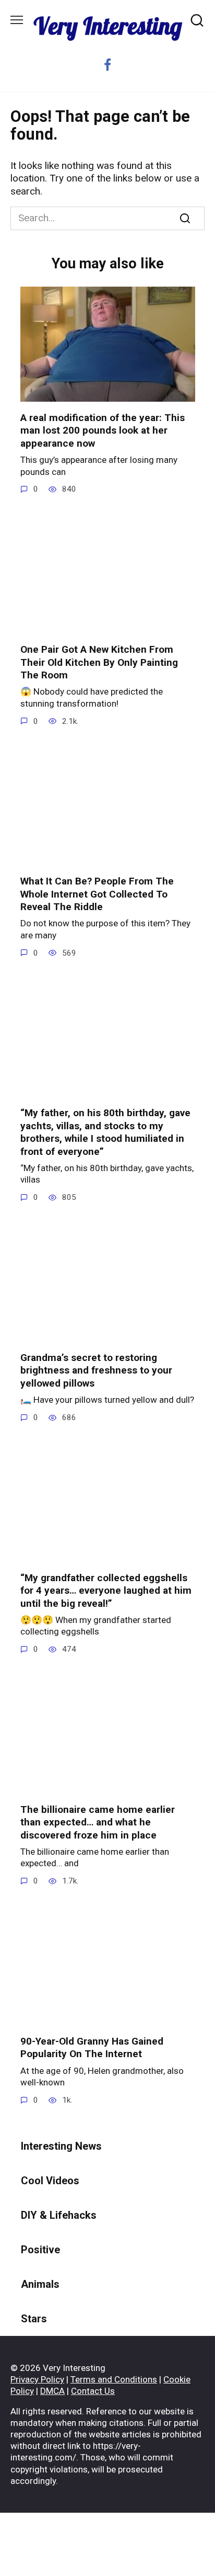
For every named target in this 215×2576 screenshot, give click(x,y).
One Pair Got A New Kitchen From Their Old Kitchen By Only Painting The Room (99, 662)
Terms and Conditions (114, 2379)
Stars (34, 2319)
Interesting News (61, 2146)
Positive (40, 2250)
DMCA (52, 2391)
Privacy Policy (37, 2379)
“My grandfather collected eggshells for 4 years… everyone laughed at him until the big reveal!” (106, 1590)
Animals (40, 2284)
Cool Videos (50, 2181)
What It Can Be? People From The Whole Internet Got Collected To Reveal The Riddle (97, 894)
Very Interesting (108, 26)
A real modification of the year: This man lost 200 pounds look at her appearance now (103, 430)
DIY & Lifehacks (59, 2215)
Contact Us (93, 2391)
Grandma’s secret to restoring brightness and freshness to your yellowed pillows (96, 1370)
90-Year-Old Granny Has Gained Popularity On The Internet (92, 2048)
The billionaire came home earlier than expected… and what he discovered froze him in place (98, 1822)
